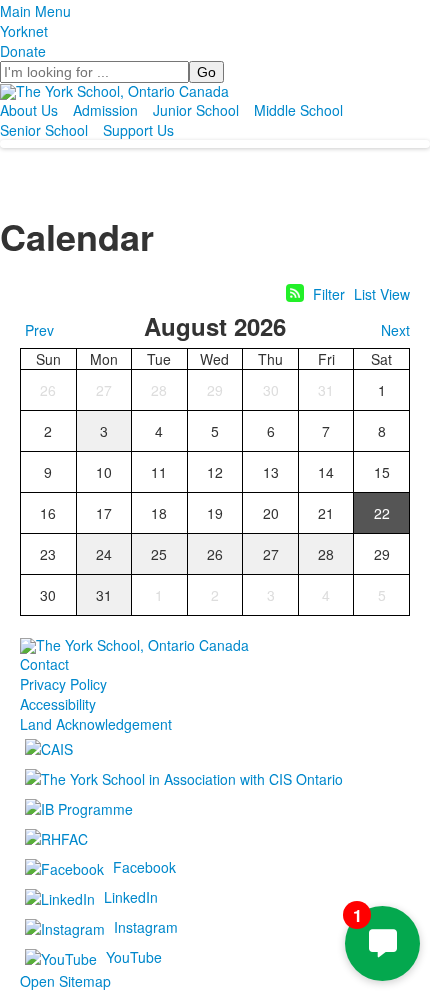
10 (104, 472)
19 (215, 513)
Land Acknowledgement (96, 724)
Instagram (146, 926)
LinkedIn (131, 896)
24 (104, 554)
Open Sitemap (65, 981)
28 (159, 390)
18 (159, 513)
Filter (329, 294)
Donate (23, 51)
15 (382, 472)
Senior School (44, 130)
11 (159, 472)
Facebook (144, 866)
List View (382, 294)
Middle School (298, 110)
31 (326, 390)
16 (48, 513)
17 (104, 513)
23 (48, 554)
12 (215, 472)
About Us (29, 110)
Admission (105, 110)
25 (159, 554)
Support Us (138, 130)
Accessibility (58, 704)
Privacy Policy (63, 684)
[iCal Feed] (295, 293)
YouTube (134, 956)
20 (271, 513)
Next (395, 330)
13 (271, 472)
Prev (39, 330)
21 (326, 513)
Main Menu (35, 11)
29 (215, 390)
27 (104, 390)
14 (326, 472)
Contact (44, 664)
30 (271, 390)
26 (48, 390)
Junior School (196, 110)
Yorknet (24, 31)
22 (382, 513)
